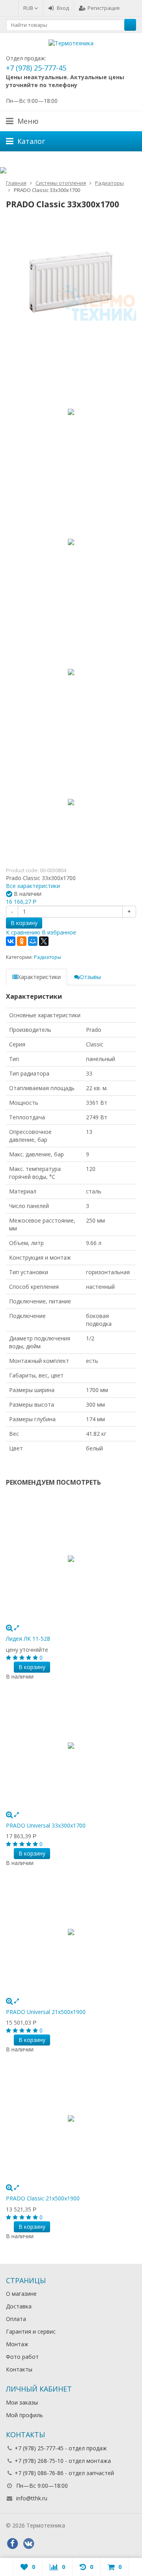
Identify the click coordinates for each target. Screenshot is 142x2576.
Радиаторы (48, 957)
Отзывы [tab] (90, 977)
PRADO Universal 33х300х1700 (46, 1825)
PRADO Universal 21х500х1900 (46, 2012)
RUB (29, 8)
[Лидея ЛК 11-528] (71, 1559)
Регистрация (104, 8)
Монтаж (17, 2344)
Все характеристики (33, 886)
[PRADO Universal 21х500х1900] (71, 1932)
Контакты (19, 2369)
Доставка (19, 2306)
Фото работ (22, 2357)
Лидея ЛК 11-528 (28, 1639)
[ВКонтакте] (11, 941)
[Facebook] (12, 2544)
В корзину (24, 923)
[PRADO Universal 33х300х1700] (71, 1746)
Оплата (16, 2319)
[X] (44, 941)
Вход (63, 8)
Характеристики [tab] (39, 977)
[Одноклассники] (22, 941)
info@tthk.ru (32, 2498)
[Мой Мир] (33, 941)
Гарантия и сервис (31, 2331)
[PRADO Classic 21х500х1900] (71, 2118)
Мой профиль (24, 2415)
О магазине (21, 2294)
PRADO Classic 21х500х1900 (43, 2198)
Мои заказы (22, 2402)
